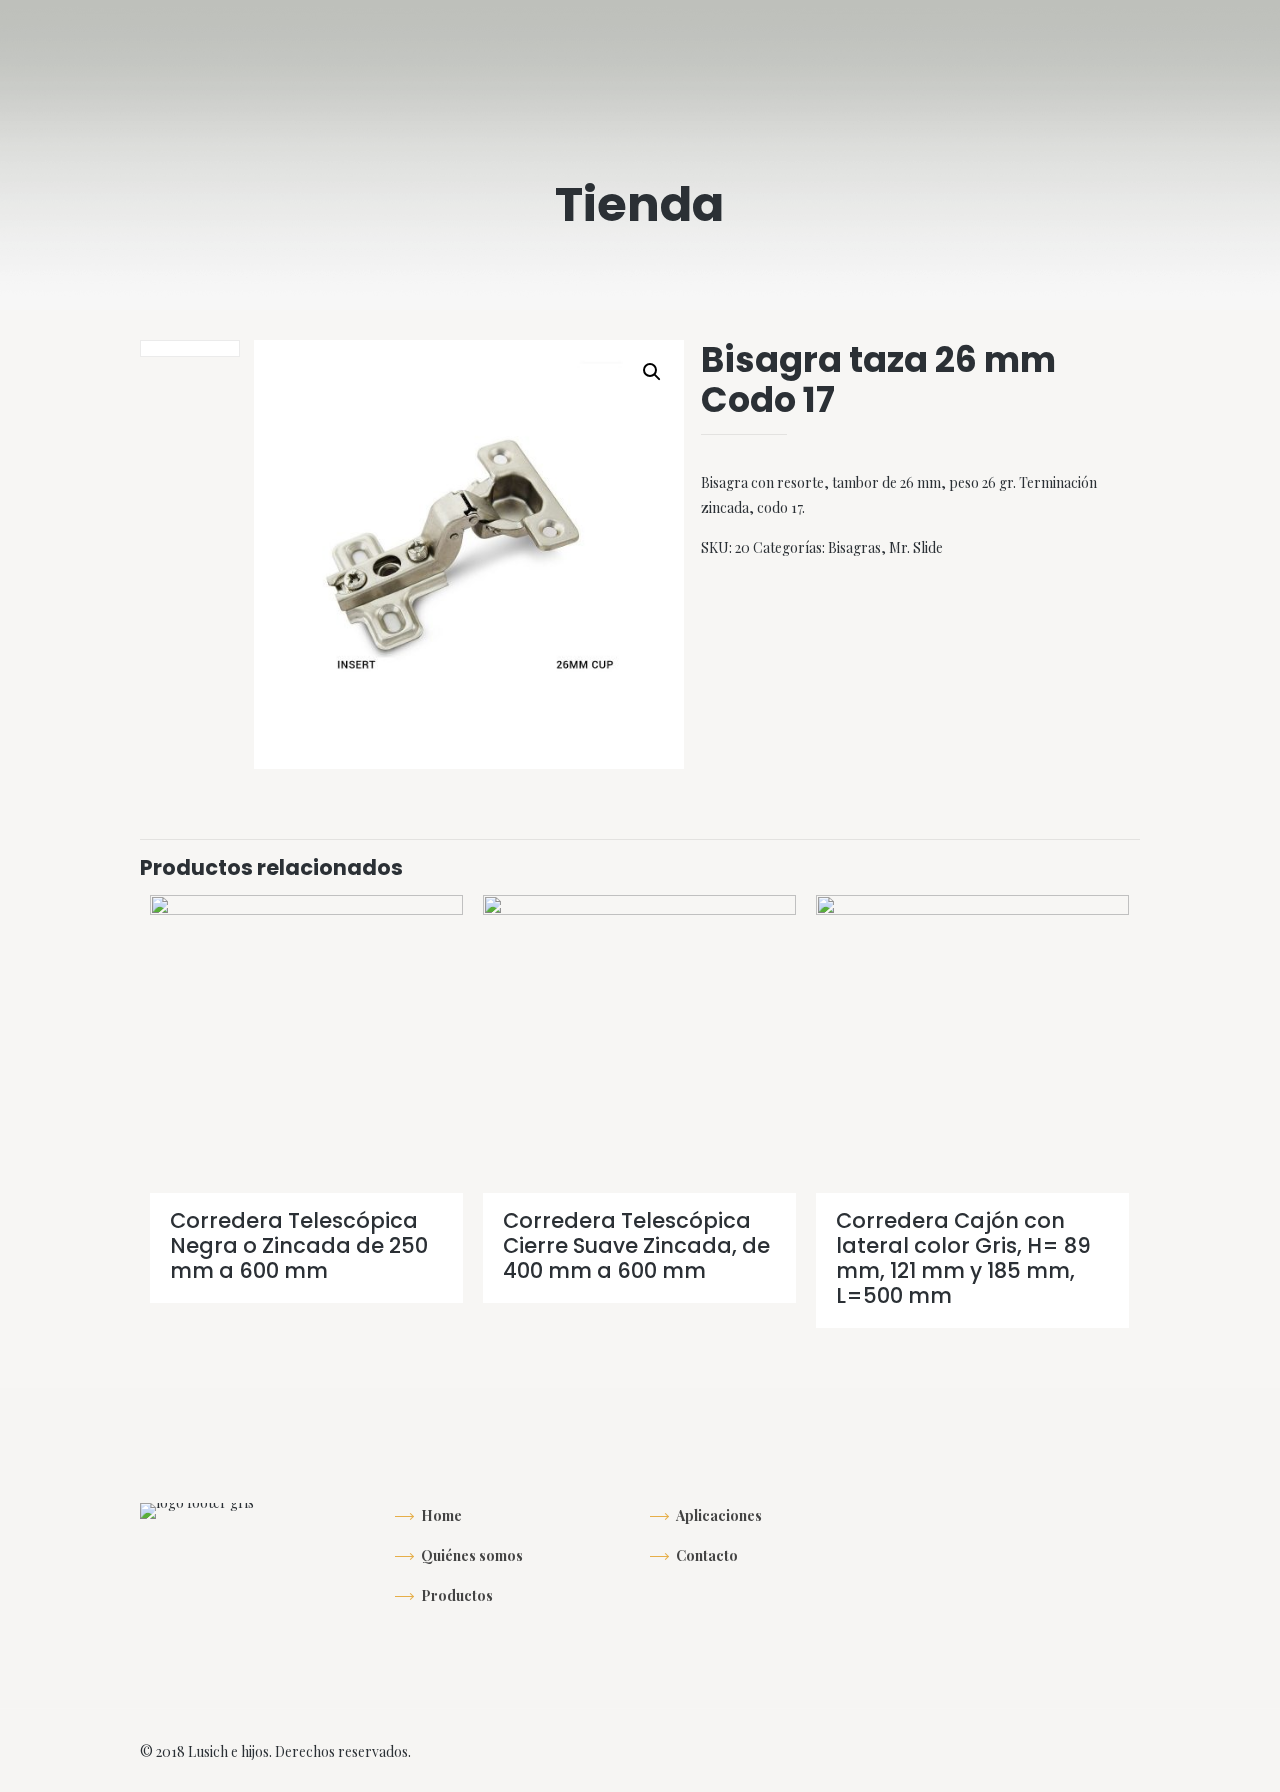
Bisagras (854, 547)
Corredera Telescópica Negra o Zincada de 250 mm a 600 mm (299, 1245)
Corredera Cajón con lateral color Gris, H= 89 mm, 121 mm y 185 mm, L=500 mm (963, 1258)
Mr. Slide (916, 547)
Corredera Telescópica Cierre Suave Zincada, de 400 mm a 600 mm (636, 1245)
